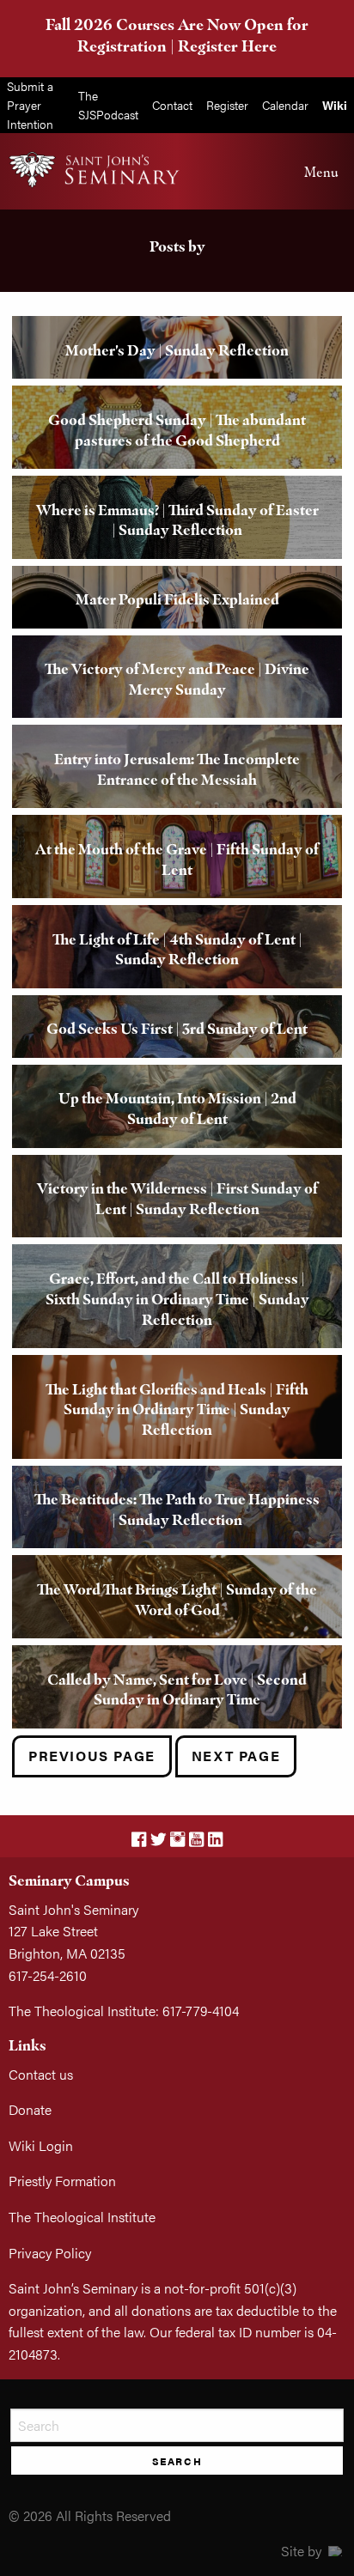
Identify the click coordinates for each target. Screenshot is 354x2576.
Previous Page (92, 1756)
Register (227, 105)
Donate (30, 2109)
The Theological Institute (82, 2217)
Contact (172, 105)
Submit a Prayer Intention (30, 104)
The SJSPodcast (108, 105)
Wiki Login (41, 2145)
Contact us (41, 2074)
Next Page (236, 1756)
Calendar (285, 105)
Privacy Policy (50, 2253)
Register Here (227, 46)
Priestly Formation (62, 2181)
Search (177, 2461)
